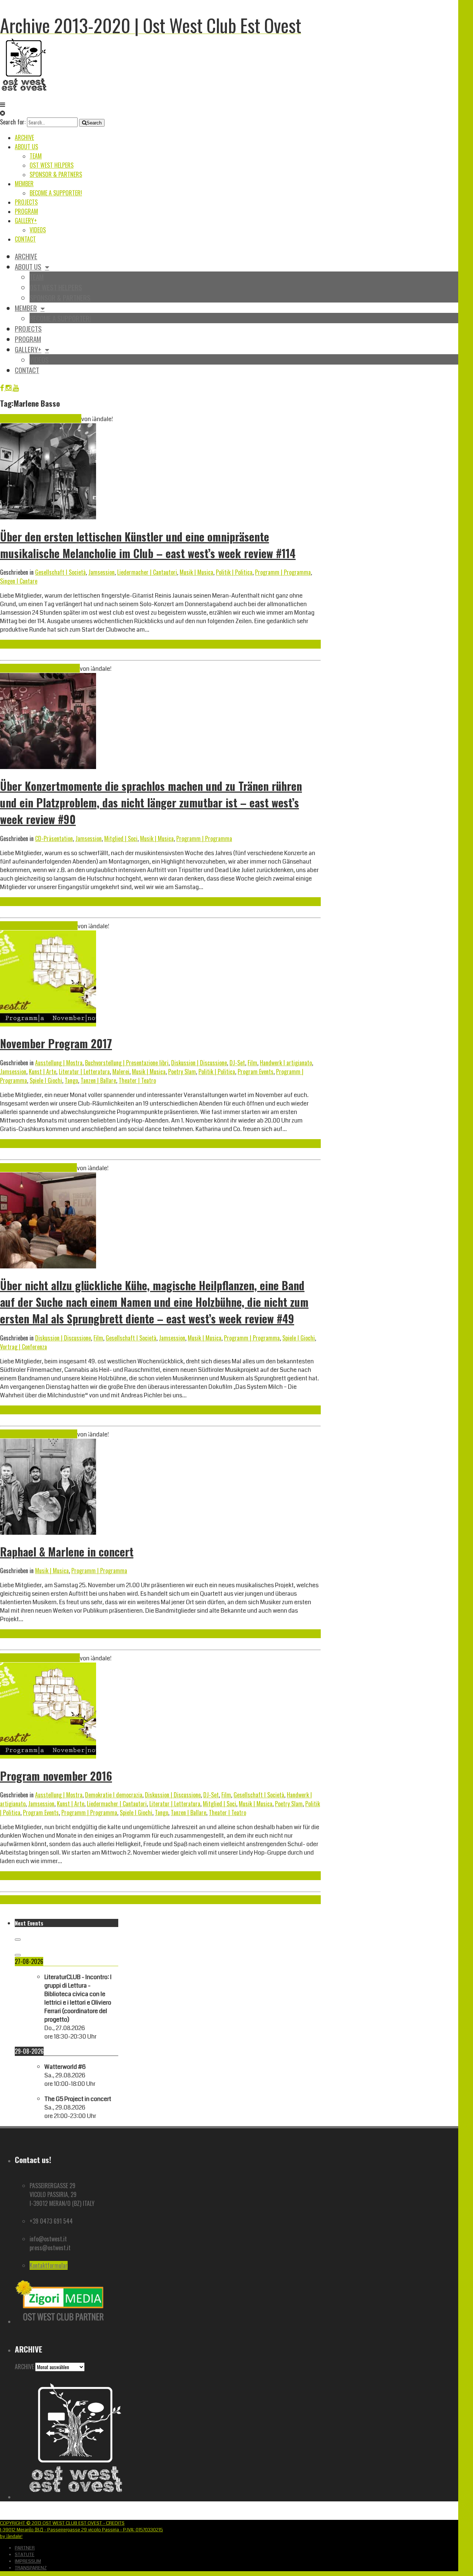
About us (26, 147)
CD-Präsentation (54, 838)
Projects (26, 202)
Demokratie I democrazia (114, 1795)
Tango (71, 1080)
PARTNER (25, 2548)
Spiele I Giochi (46, 1080)
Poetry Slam (182, 1072)
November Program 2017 (56, 1043)
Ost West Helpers (52, 165)
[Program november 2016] (48, 1757)
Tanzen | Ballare (98, 1080)
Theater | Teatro (137, 1080)
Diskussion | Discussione (199, 1063)
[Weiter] (18, 1955)
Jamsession (101, 572)
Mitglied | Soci (121, 838)
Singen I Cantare (19, 581)
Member (24, 184)
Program (26, 211)
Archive (24, 137)
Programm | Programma (283, 572)
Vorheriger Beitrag (21, 1900)
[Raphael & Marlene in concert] (48, 1533)
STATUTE (25, 2555)
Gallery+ (26, 221)
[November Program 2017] (48, 1024)
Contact (25, 239)
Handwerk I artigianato (286, 1063)
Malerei (121, 1072)
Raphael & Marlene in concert (67, 1552)
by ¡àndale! (11, 2536)
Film (252, 1063)
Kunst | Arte (42, 1072)
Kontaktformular (49, 2265)
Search (94, 123)
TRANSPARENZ (31, 2568)
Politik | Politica (234, 572)
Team (36, 156)
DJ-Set (237, 1063)
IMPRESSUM (28, 2561)
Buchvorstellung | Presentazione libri (127, 1063)
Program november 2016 (56, 1776)
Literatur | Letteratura (84, 1072)
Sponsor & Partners (56, 174)
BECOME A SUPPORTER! (56, 193)
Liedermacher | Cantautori (147, 572)
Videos (38, 230)
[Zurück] (18, 1940)
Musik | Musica (196, 572)
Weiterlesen (14, 644)
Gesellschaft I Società (60, 572)
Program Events (256, 1072)
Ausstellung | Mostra (59, 1063)
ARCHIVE (24, 2367)
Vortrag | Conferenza (23, 1347)
